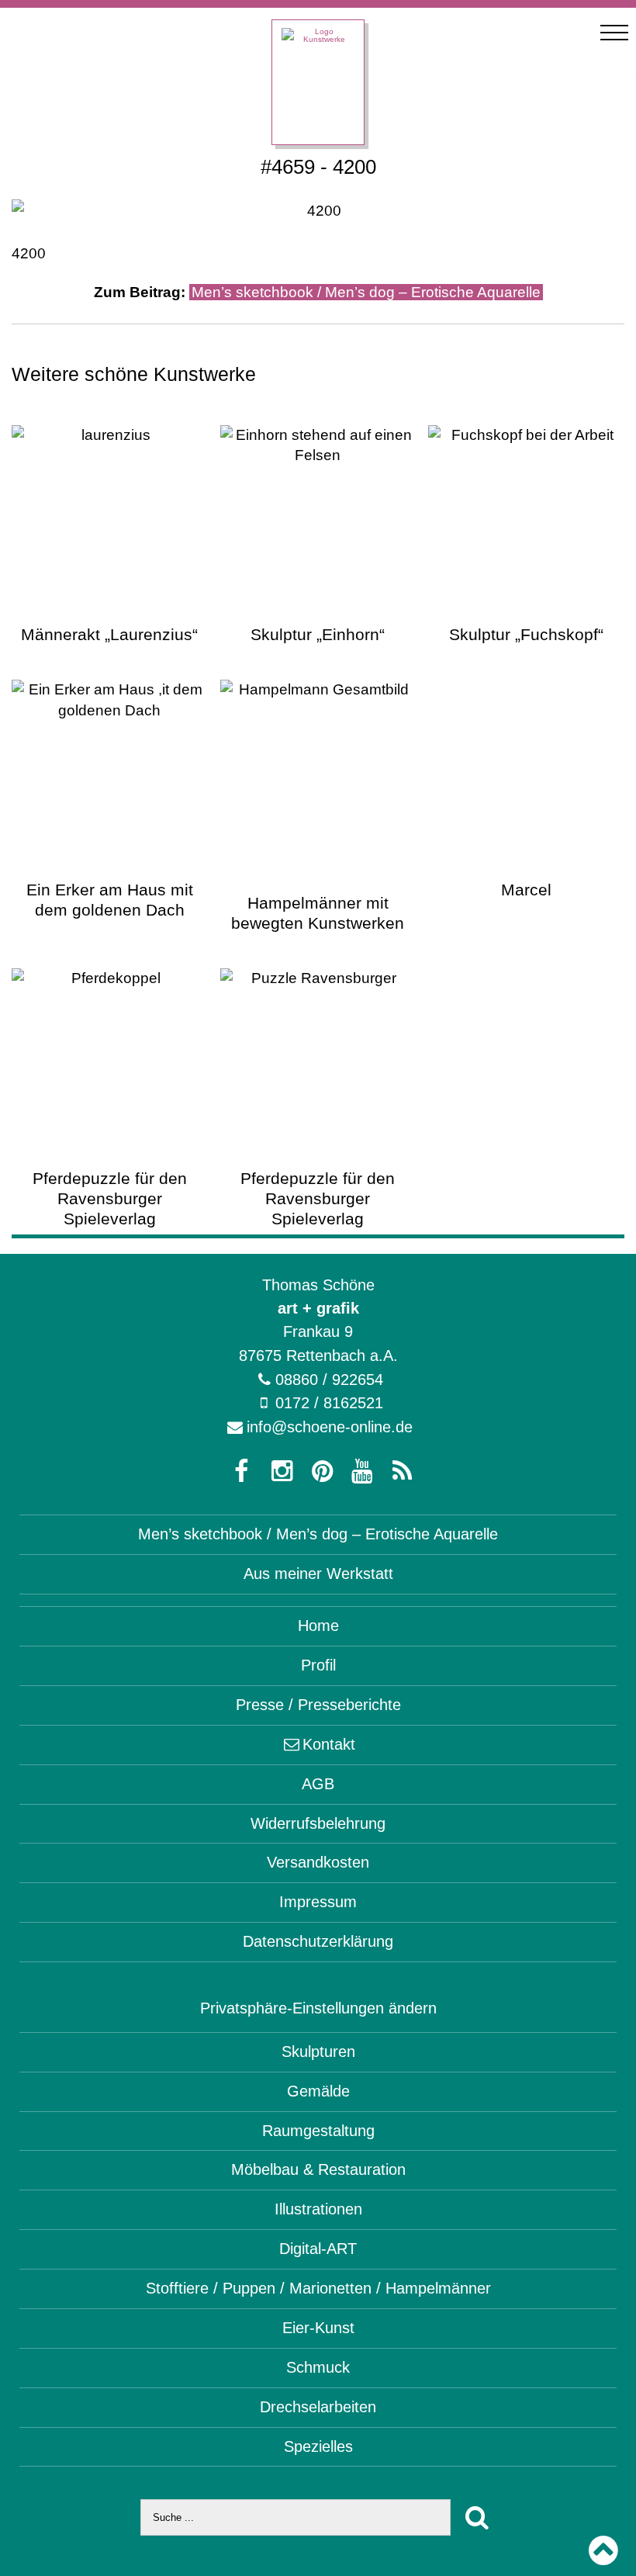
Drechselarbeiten (318, 2407)
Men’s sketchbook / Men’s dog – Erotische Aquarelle (366, 292)
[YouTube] (358, 1472)
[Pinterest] (318, 1472)
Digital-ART (318, 2249)
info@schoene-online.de (330, 1427)
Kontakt (329, 1744)
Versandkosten (318, 1862)
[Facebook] (237, 1472)
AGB (318, 1784)
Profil (318, 1665)
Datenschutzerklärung (318, 1941)
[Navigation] (614, 33)
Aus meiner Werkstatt (318, 1574)
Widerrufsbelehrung (318, 1823)
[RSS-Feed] (399, 1472)
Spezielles (318, 2446)
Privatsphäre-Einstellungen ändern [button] (318, 2008)
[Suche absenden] (478, 2517)
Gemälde (318, 2091)
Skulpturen (318, 2051)
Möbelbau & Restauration (318, 2169)
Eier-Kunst (318, 2328)
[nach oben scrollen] (603, 2551)
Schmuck (318, 2367)
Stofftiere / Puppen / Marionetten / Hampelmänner (318, 2288)
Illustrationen (318, 2209)
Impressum (318, 1902)
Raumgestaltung (318, 2131)
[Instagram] (278, 1472)
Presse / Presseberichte (318, 1705)
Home (318, 1626)
